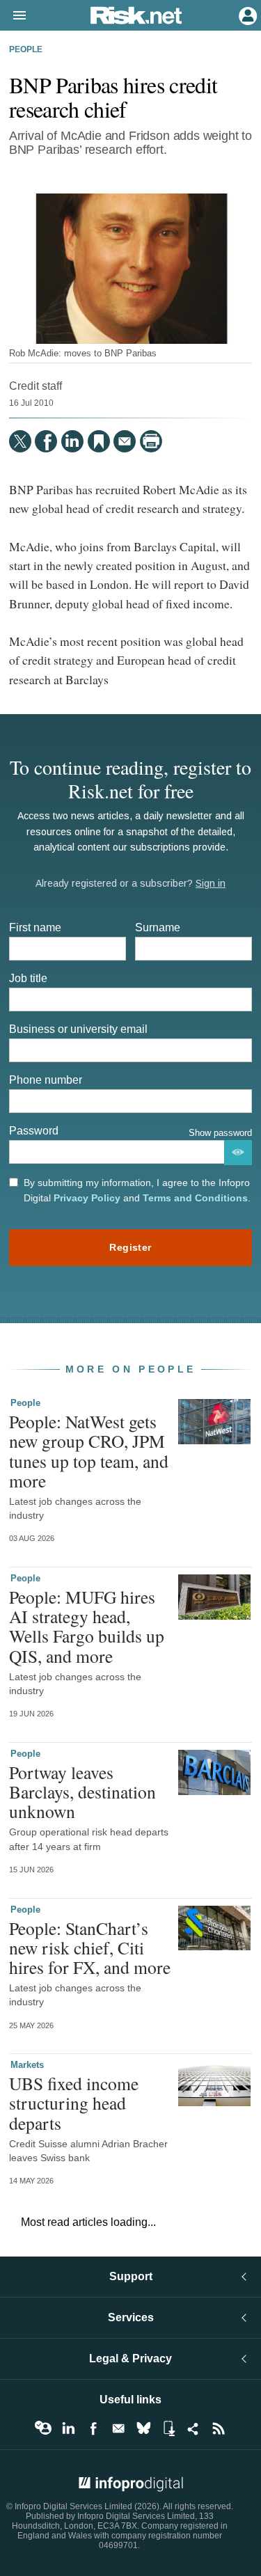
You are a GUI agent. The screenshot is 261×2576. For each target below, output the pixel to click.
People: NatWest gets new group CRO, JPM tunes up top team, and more (89, 1451)
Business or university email (78, 1029)
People (26, 49)
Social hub (193, 2428)
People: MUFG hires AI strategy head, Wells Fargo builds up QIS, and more (87, 1626)
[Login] (246, 15)
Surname (158, 927)
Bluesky (143, 2428)
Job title (28, 978)
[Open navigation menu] (13, 16)
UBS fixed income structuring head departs (74, 2103)
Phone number (46, 1080)
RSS (219, 2428)
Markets (27, 2065)
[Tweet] (20, 441)
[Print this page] (151, 441)
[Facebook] (46, 441)
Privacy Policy (87, 1198)
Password (34, 1131)
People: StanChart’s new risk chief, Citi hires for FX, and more (90, 1947)
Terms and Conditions (195, 1198)
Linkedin (68, 2428)
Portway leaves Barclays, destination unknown (82, 1792)
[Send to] (125, 441)
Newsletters (118, 2428)
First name (35, 927)
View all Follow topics (43, 2428)
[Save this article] (99, 441)
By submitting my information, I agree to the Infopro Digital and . (137, 1190)
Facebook (93, 2428)
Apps (168, 2428)
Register (130, 1247)
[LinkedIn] (72, 441)
